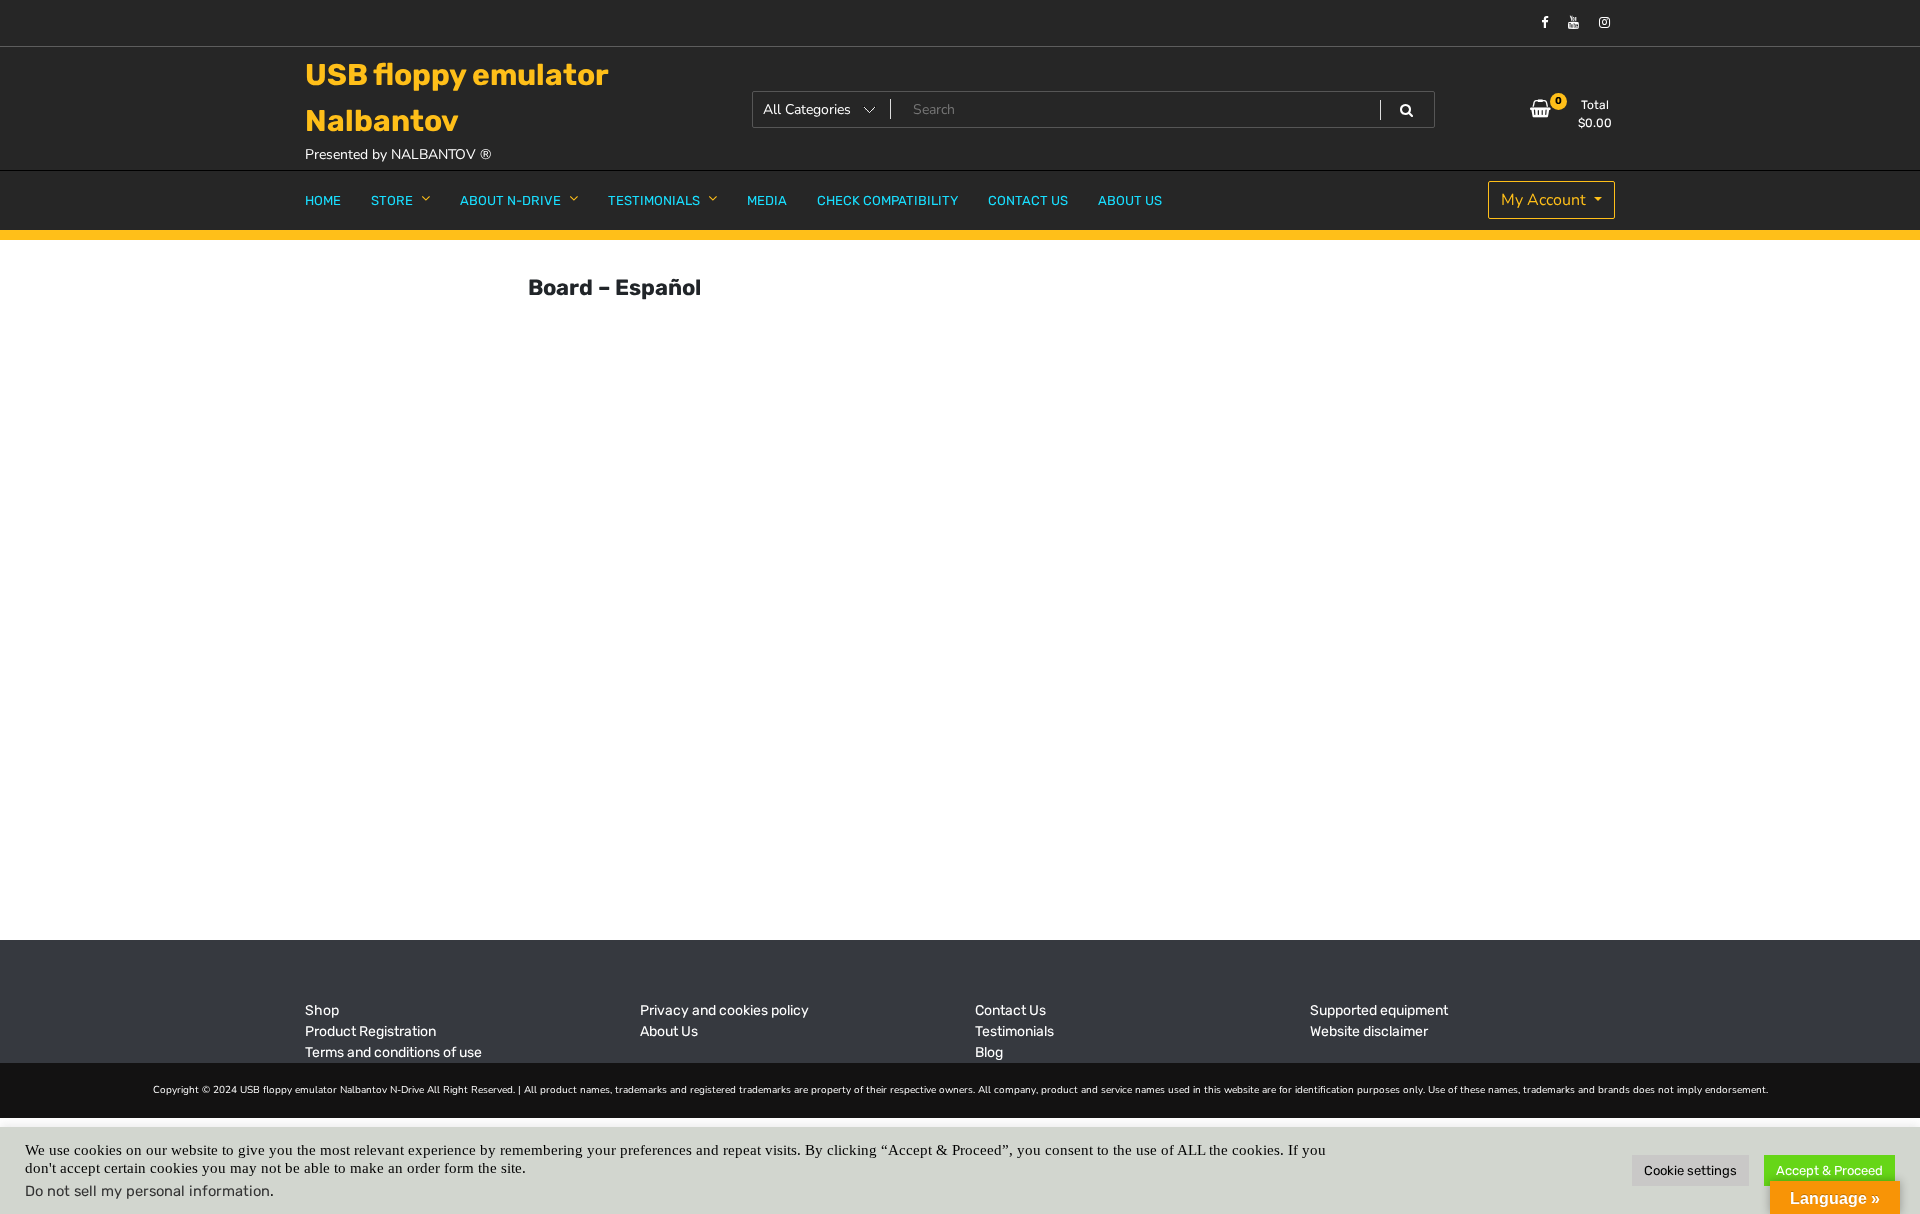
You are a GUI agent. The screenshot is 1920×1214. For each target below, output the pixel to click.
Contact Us (1010, 1010)
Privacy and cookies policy (724, 1010)
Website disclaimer (1369, 1031)
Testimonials (1014, 1031)
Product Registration (370, 1031)
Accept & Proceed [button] (1829, 1170)
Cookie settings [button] (1690, 1170)
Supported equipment (1379, 1010)
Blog (989, 1052)
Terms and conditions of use (393, 1052)
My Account (1545, 200)
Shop (322, 1010)
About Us (669, 1031)
